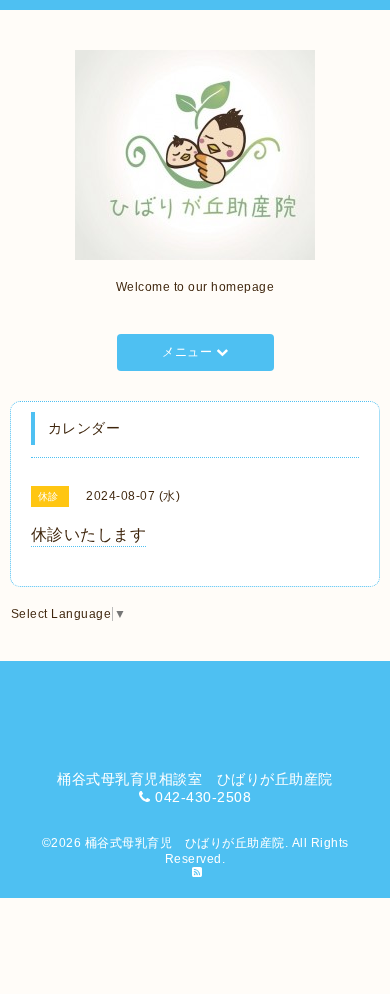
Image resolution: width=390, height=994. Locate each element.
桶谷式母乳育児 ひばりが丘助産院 (185, 843)
